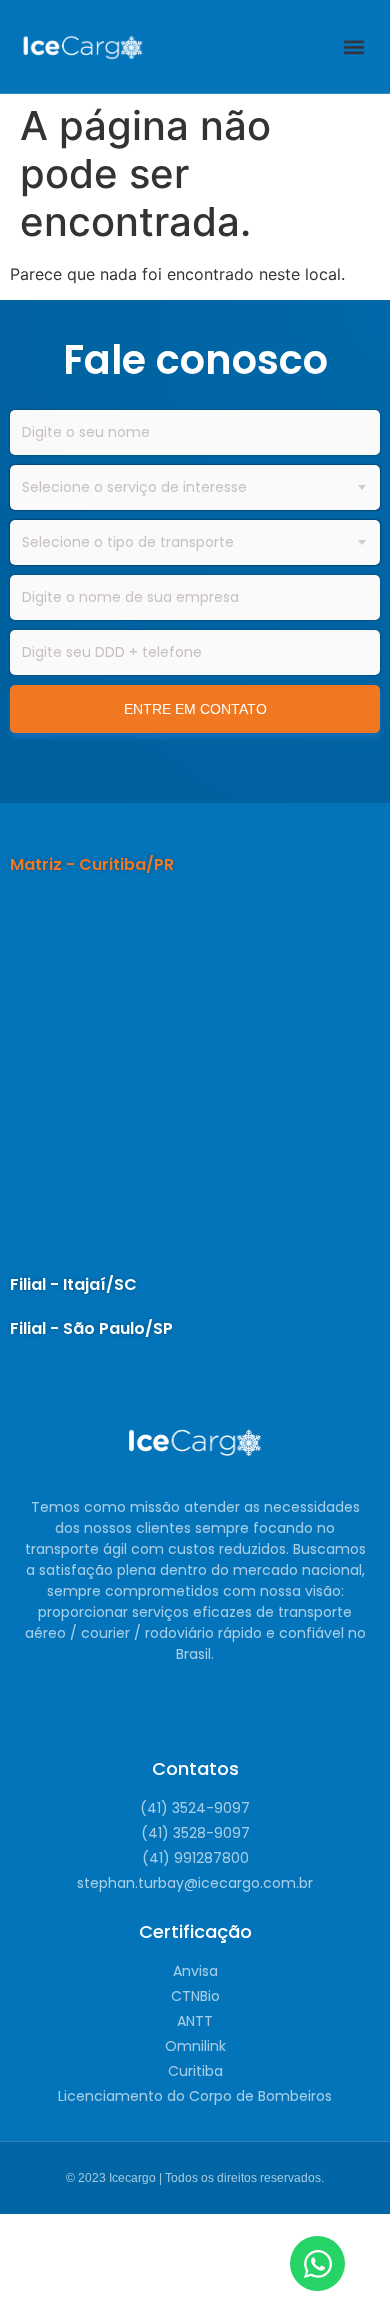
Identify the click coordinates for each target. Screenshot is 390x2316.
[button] (353, 46)
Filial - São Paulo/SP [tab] (91, 1328)
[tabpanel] (195, 1075)
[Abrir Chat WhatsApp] (317, 2263)
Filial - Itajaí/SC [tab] (73, 1284)
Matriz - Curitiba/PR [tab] (92, 864)
